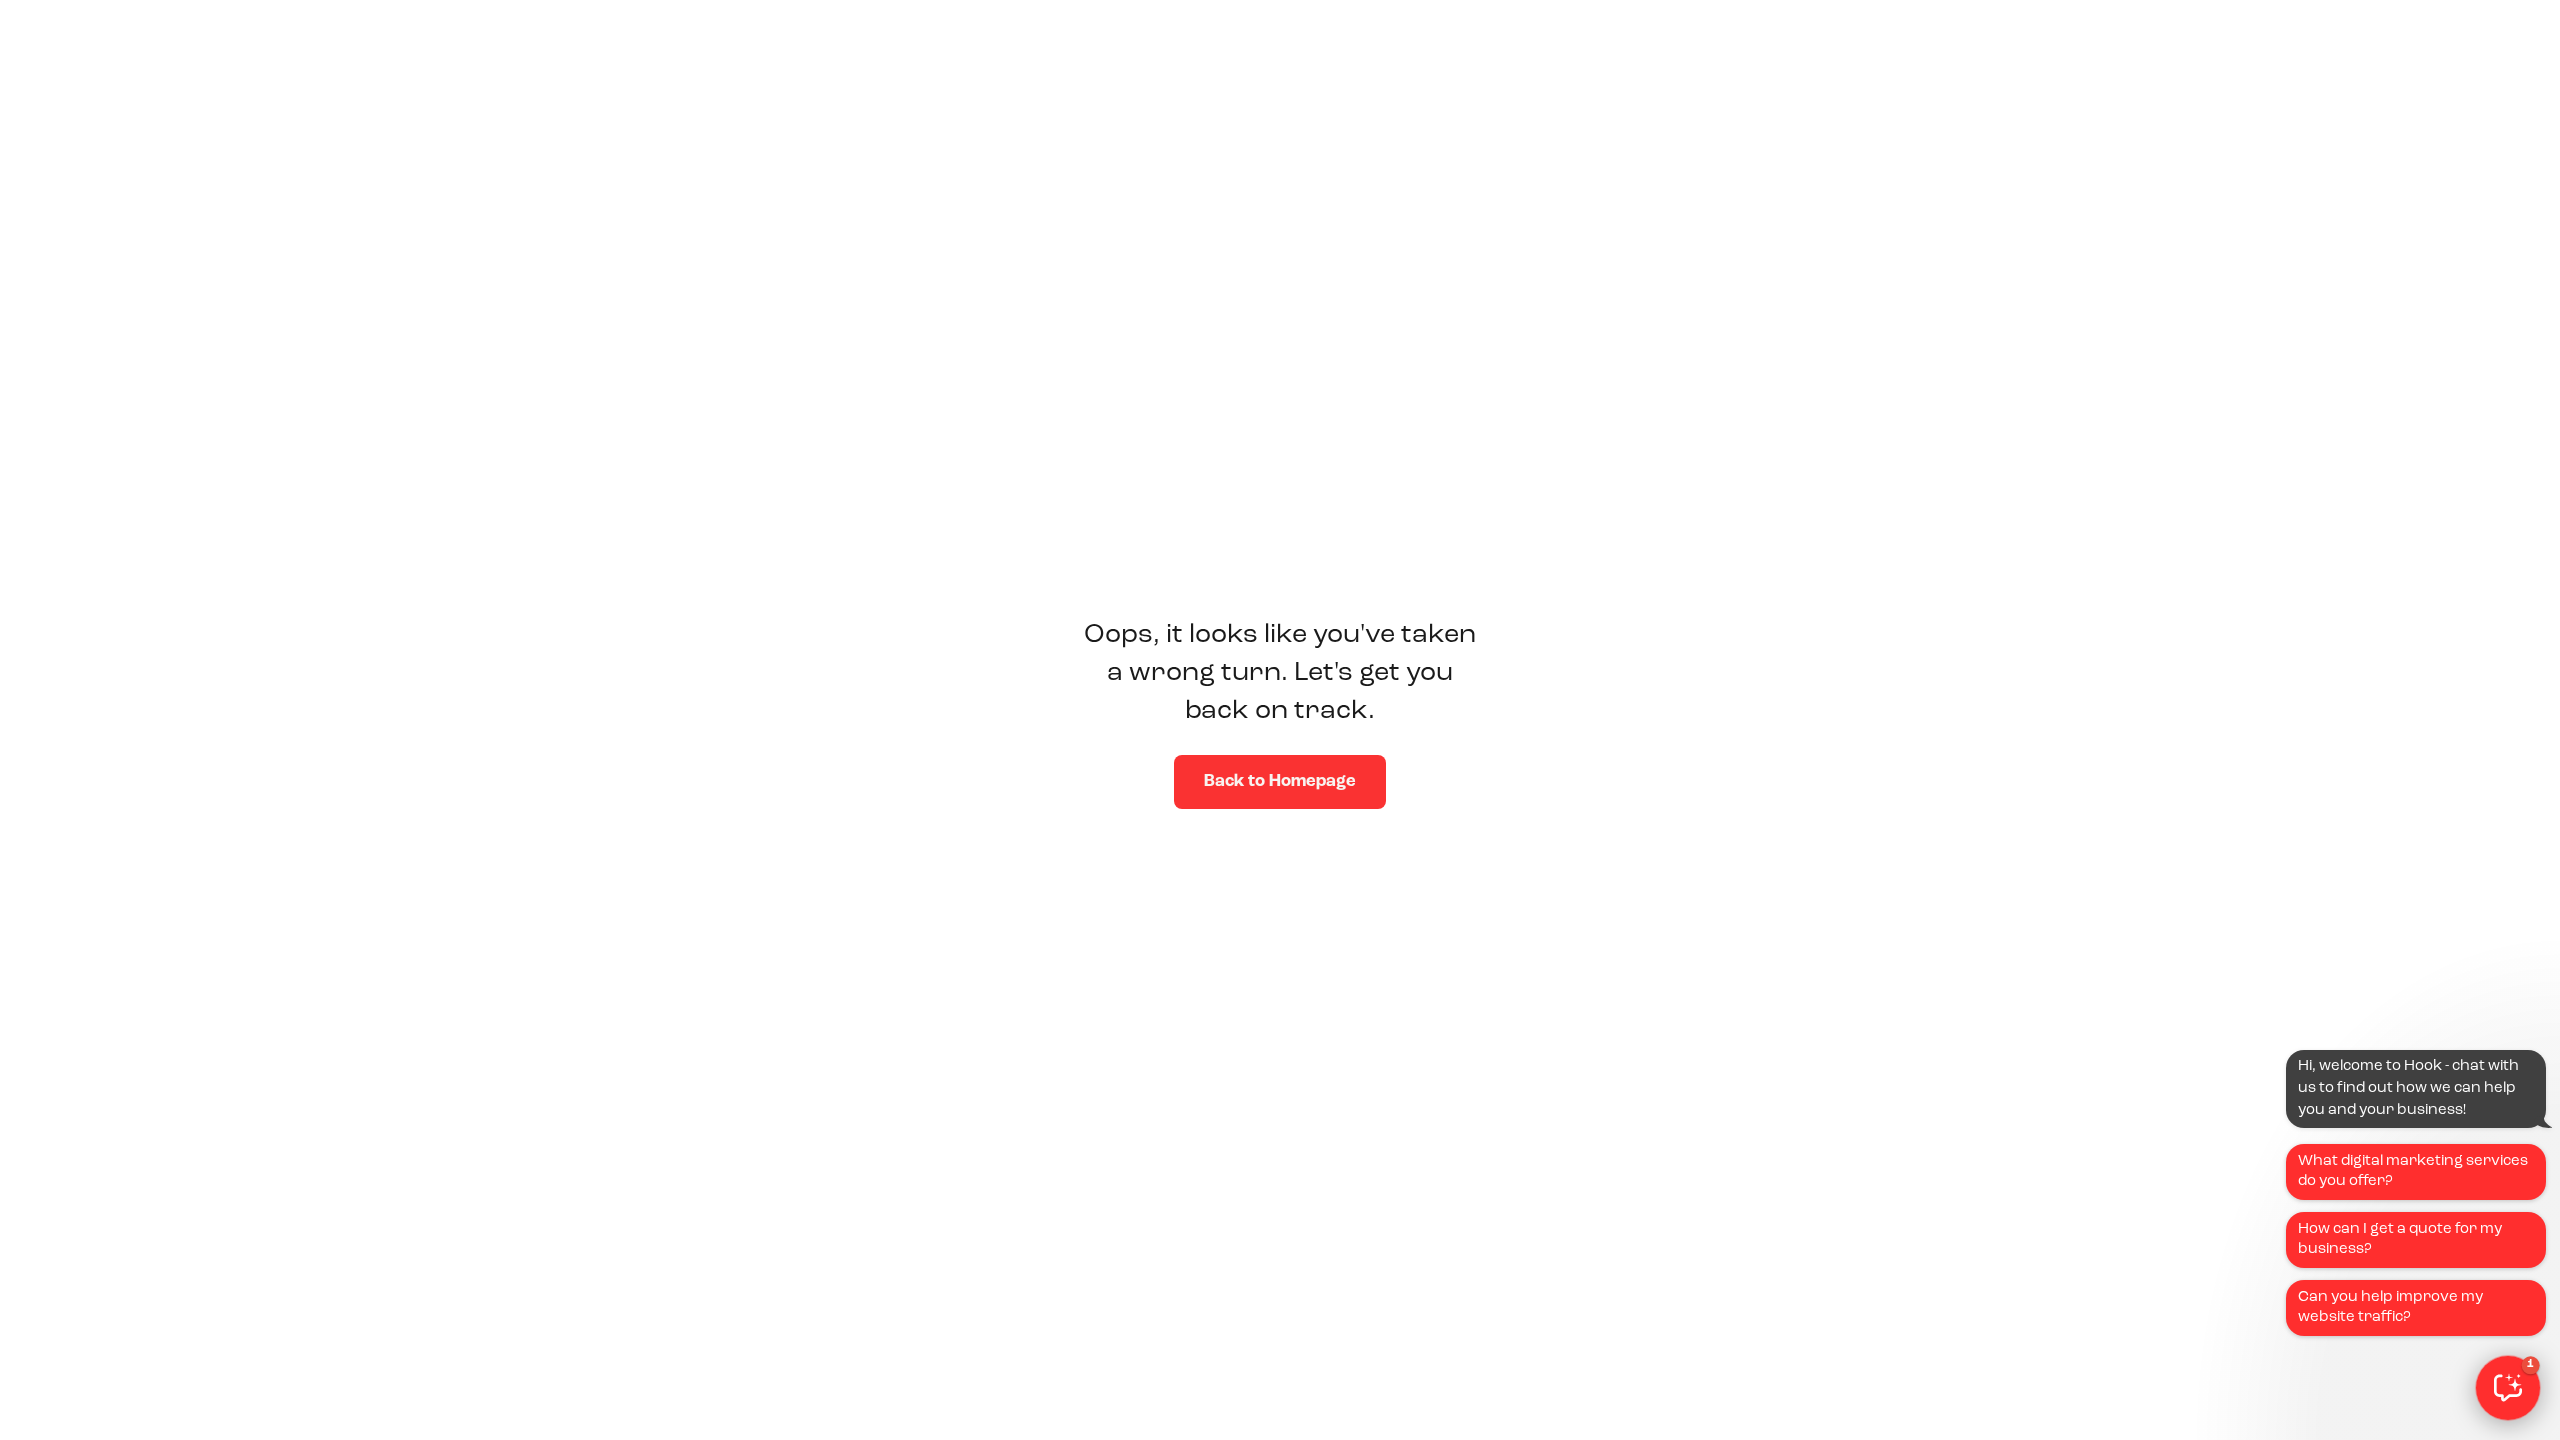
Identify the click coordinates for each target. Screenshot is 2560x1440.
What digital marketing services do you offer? (2413, 1171)
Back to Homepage (1280, 781)
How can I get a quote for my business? (2400, 1239)
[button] (2508, 1388)
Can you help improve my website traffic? (2390, 1307)
